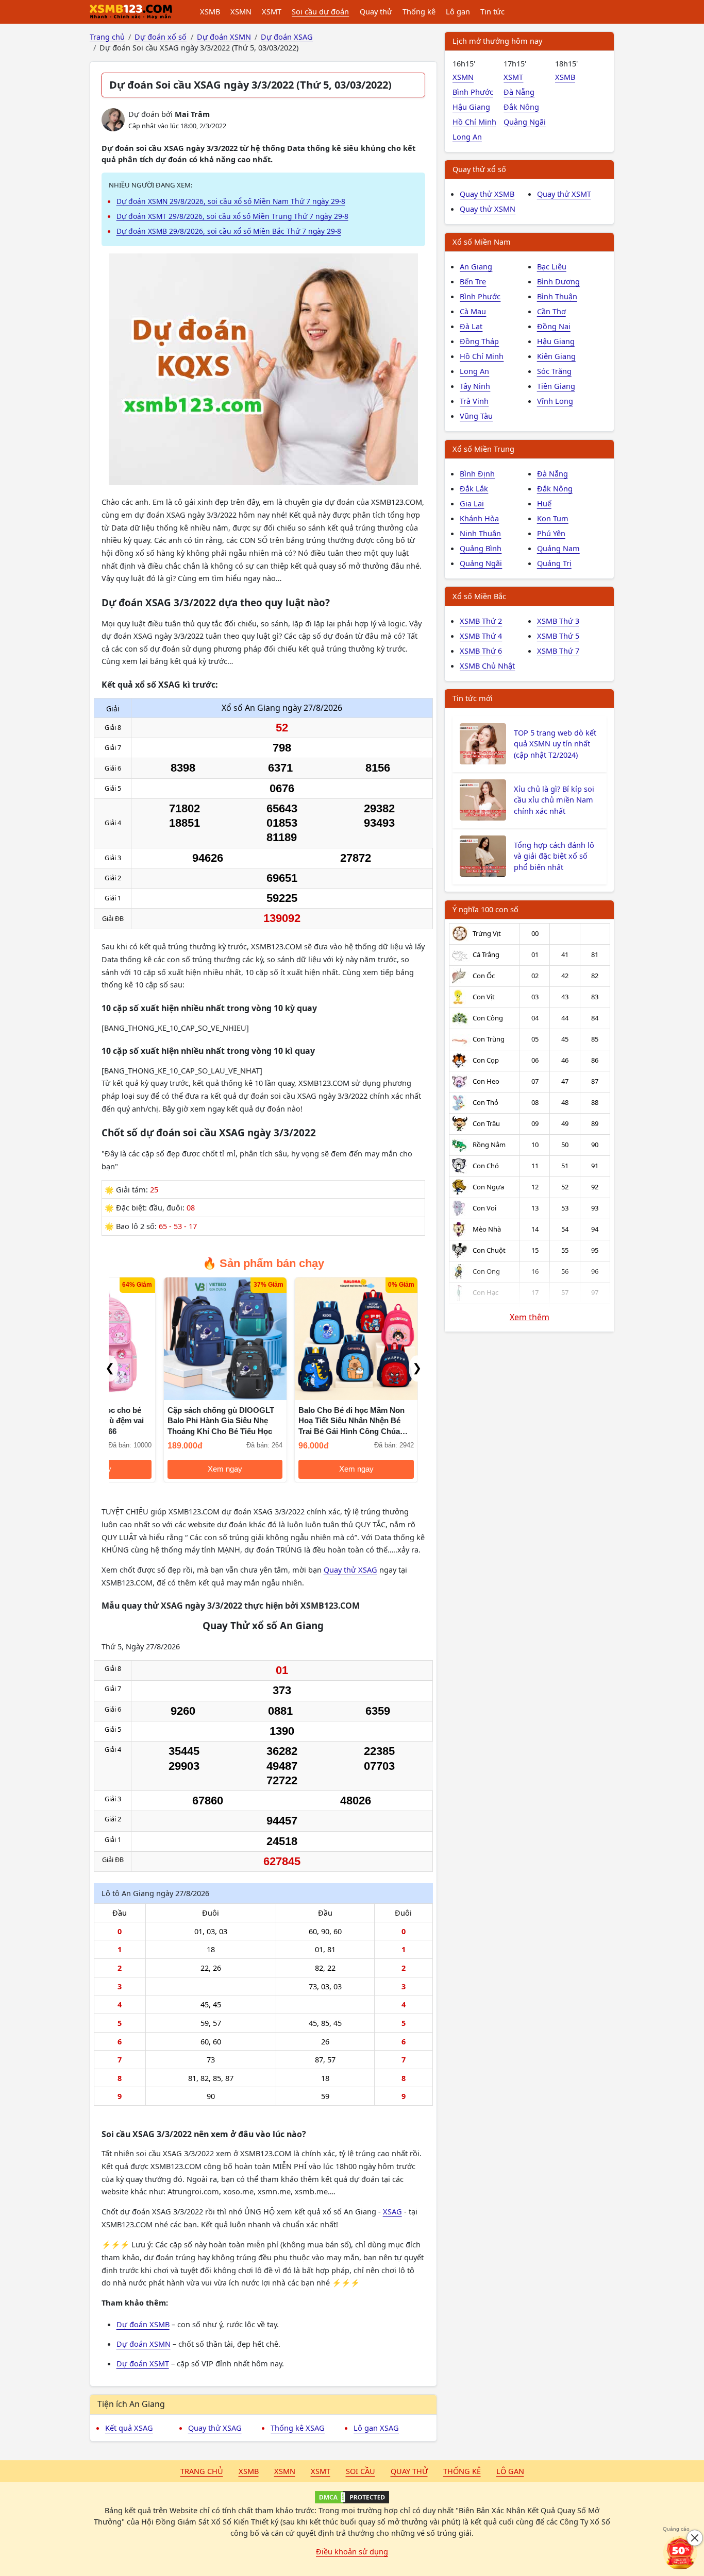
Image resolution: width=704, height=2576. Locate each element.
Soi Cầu (361, 2471)
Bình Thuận (557, 296)
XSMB (210, 11)
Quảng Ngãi (525, 122)
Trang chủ (202, 2471)
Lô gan (458, 11)
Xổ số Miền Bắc (479, 596)
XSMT (272, 11)
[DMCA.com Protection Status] (352, 2497)
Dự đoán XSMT (143, 2363)
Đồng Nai (554, 326)
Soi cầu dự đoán (320, 11)
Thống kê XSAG (298, 2428)
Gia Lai (472, 503)
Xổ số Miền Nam (482, 242)
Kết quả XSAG (129, 2428)
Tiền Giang (556, 386)
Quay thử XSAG (350, 1570)
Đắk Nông (521, 107)
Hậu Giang (471, 107)
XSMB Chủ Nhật (487, 666)
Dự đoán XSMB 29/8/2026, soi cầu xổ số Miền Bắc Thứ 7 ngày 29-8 (229, 231)
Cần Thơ (551, 311)
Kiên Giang (556, 356)
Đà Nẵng (519, 92)
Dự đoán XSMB (143, 2324)
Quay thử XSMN (488, 209)
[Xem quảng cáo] (680, 2552)
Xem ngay (171, 1469)
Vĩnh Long (555, 401)
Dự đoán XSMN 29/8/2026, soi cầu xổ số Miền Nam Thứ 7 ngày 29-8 (231, 201)
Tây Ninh (475, 386)
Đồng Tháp (479, 341)
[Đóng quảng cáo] (695, 2538)
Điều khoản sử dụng (352, 2551)
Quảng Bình (481, 548)
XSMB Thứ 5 (558, 636)
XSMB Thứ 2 (481, 621)
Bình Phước (473, 92)
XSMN (241, 11)
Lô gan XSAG (376, 2428)
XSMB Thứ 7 (558, 651)
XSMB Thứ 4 (481, 636)
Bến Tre (473, 281)
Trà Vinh (474, 401)
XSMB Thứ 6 (481, 651)
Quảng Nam (558, 548)
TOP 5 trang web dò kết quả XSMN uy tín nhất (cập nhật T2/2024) (555, 744)
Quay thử (376, 11)
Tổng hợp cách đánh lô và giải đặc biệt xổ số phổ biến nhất (554, 856)
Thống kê (419, 11)
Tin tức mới (473, 698)
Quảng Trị (554, 563)
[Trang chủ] (131, 12)
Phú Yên (551, 533)
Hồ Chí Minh (474, 122)
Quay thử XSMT (564, 194)
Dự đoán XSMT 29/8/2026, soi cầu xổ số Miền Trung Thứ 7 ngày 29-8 (232, 216)
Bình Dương (558, 281)
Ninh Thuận (480, 533)
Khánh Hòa (479, 518)
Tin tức (492, 11)
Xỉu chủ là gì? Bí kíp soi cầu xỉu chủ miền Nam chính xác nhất (554, 800)
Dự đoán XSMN (144, 2344)
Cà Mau (473, 311)
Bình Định (477, 473)
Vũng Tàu (476, 416)
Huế (544, 503)
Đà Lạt (471, 326)
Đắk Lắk (474, 488)
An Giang (476, 266)
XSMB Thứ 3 (558, 621)
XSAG (392, 2211)
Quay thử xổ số (479, 169)
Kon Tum (553, 518)
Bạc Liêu (552, 266)
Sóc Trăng (554, 371)
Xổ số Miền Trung (483, 449)
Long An (467, 137)
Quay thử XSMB (487, 194)
